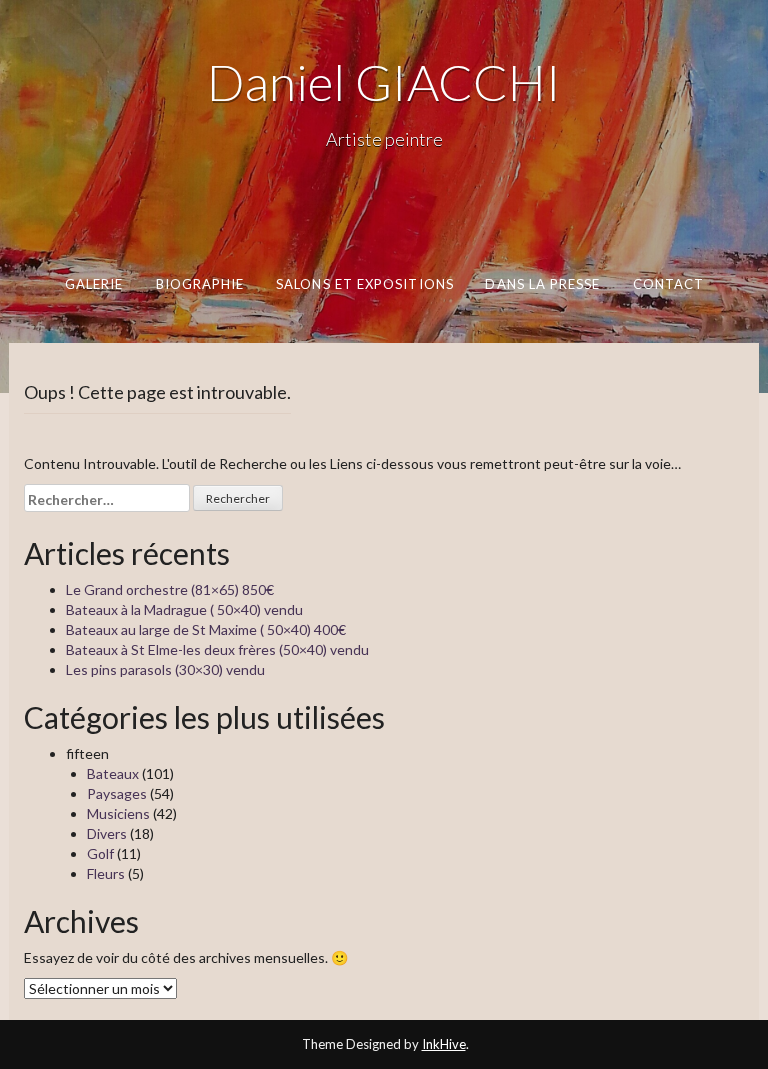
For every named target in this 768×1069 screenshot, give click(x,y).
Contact (668, 284)
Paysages (117, 793)
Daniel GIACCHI (384, 82)
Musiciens (118, 813)
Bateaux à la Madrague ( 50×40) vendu (184, 609)
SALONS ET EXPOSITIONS (365, 284)
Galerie (93, 284)
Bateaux (113, 773)
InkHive (444, 1044)
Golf (100, 853)
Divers (107, 833)
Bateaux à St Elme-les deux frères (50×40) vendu (217, 649)
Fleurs (106, 873)
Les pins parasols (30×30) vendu (165, 669)
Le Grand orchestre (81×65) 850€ (170, 589)
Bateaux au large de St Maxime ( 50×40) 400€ (206, 629)
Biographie (199, 284)
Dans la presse (542, 284)
